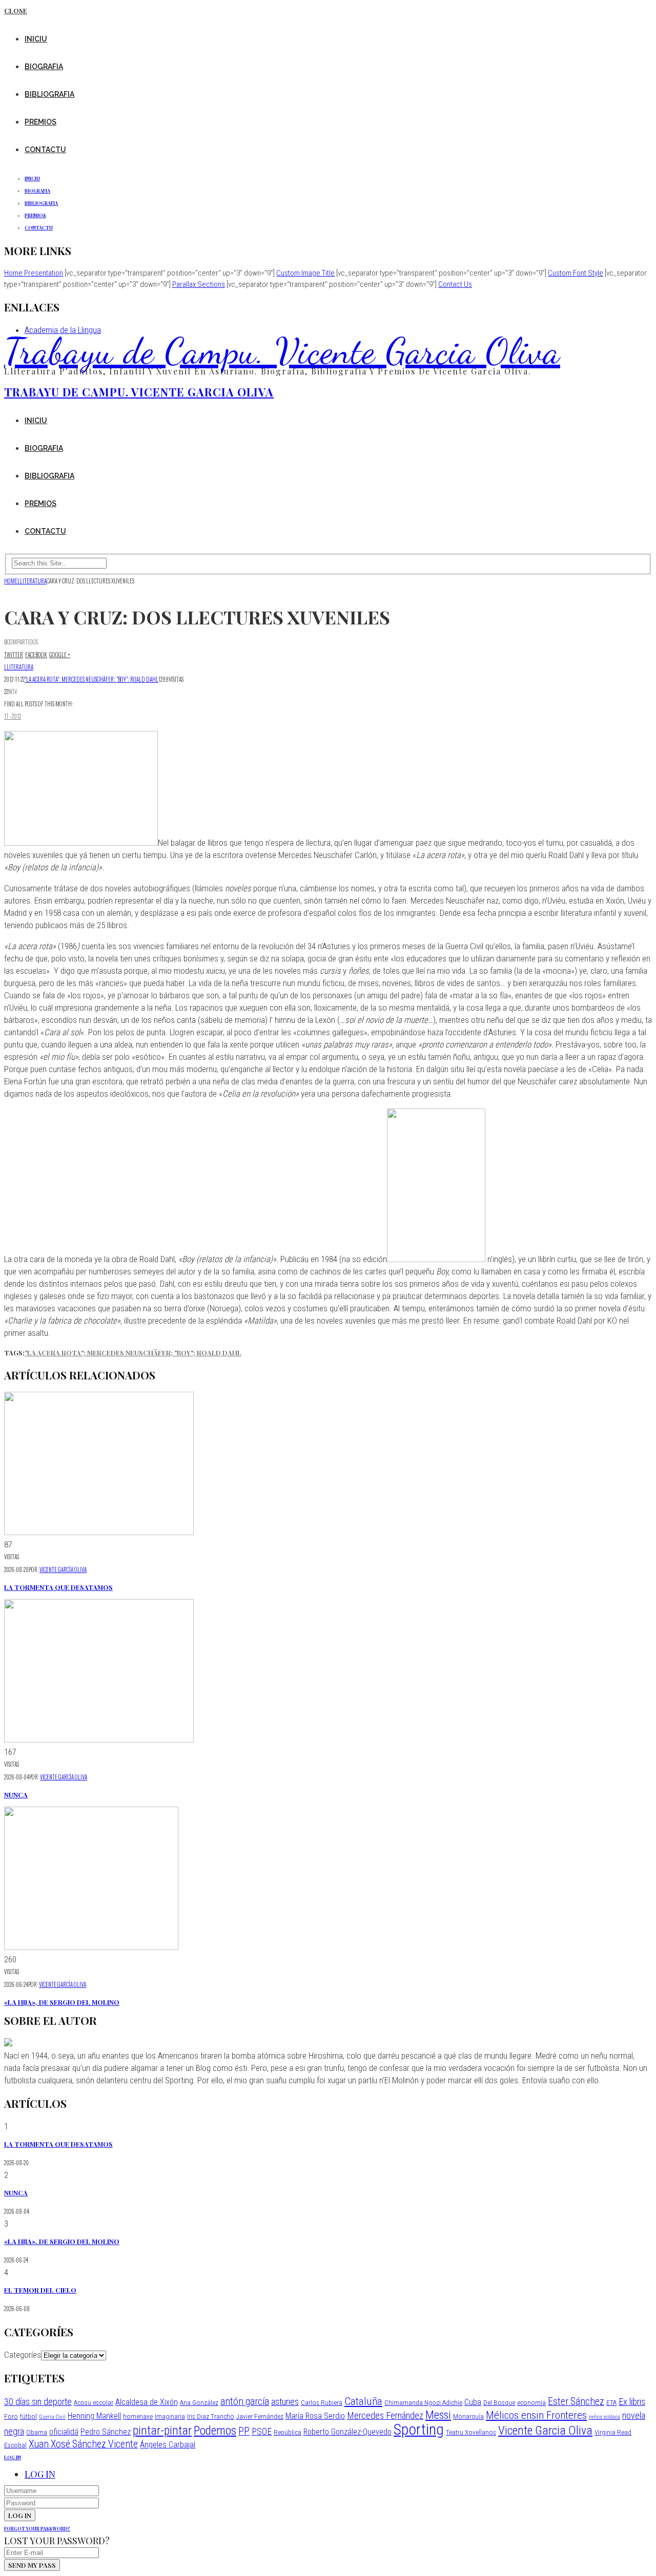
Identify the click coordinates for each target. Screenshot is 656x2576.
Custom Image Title (305, 273)
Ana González (199, 2402)
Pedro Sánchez (106, 2432)
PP (244, 2431)
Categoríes (23, 2355)
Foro (11, 2416)
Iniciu (36, 39)
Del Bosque (499, 2402)
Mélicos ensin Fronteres (536, 2415)
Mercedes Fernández (385, 2415)
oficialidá (64, 2432)
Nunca (16, 1795)
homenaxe (138, 2416)
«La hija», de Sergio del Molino (62, 2002)
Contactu (45, 150)
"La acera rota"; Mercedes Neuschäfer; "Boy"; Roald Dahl (91, 679)
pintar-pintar (162, 2431)
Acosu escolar (94, 2402)
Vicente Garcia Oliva (545, 2431)
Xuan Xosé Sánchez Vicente (83, 2444)
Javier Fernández (260, 2416)
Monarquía (468, 2416)
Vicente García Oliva (63, 1569)
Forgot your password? (37, 2528)
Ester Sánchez (576, 2402)
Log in (40, 2474)
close (16, 11)
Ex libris (632, 2402)
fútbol (28, 2416)
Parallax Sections (199, 284)
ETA (611, 2402)
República (288, 2432)
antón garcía (245, 2402)
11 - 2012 (13, 716)
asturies (285, 2402)
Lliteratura (19, 667)
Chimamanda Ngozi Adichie (423, 2402)
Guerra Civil (52, 2417)
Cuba (473, 2402)
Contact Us (455, 284)
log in (13, 2457)
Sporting (419, 2430)
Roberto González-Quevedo (347, 2432)
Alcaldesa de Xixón (147, 2402)
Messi (438, 2415)
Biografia (44, 67)
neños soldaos (604, 2417)
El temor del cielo (40, 2290)
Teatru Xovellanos (471, 2432)
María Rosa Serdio (315, 2416)
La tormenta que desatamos (58, 1587)
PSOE (262, 2431)
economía (531, 2402)
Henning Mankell (94, 2416)
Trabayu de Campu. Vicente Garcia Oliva (282, 351)
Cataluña (363, 2401)
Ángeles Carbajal (168, 2445)
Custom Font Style (576, 273)
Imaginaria (170, 2416)
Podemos (215, 2431)
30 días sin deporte (38, 2402)
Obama (37, 2432)
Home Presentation (34, 273)
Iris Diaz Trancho (211, 2416)
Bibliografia (49, 94)
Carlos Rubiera (322, 2402)
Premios (40, 122)
